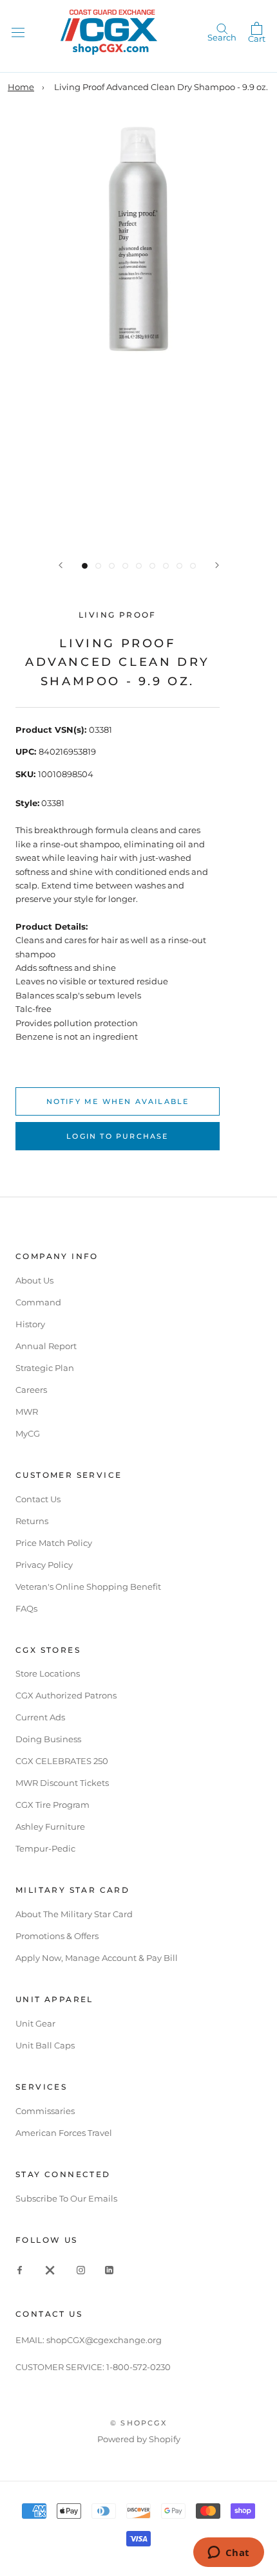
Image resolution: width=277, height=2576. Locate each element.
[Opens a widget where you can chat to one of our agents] (228, 2553)
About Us (34, 1280)
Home (21, 87)
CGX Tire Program (53, 1805)
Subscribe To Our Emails (66, 2198)
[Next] (217, 565)
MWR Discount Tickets (62, 1783)
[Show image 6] (152, 566)
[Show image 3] (112, 566)
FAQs (26, 1608)
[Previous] (61, 565)
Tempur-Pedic (45, 1848)
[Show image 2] (98, 566)
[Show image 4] (125, 566)
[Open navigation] (18, 32)
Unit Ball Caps (45, 2045)
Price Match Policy (54, 1543)
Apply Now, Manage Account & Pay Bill (97, 1958)
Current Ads (40, 1717)
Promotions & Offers (57, 1936)
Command (38, 1302)
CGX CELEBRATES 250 (62, 1761)
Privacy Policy (44, 1565)
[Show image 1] (85, 566)
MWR (27, 1412)
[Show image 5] (139, 566)
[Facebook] (20, 2269)
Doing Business (48, 1739)
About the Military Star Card (74, 1914)
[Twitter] (50, 2269)
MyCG (28, 1433)
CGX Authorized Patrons (66, 1695)
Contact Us (38, 1499)
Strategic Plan (45, 1368)
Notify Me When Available (118, 1101)
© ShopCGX (138, 2423)
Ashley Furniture (50, 1826)
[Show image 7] (166, 566)
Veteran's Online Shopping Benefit (88, 1587)
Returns (32, 1521)
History (30, 1324)
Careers (31, 1390)
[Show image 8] (179, 566)
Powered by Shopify (139, 2439)
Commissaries (45, 2111)
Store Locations (48, 1673)
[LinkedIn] (109, 2269)
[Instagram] (81, 2269)
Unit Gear (35, 2023)
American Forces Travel (64, 2133)
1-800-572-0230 (138, 2367)
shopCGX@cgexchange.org (104, 2340)
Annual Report (46, 1346)
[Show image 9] (193, 566)
